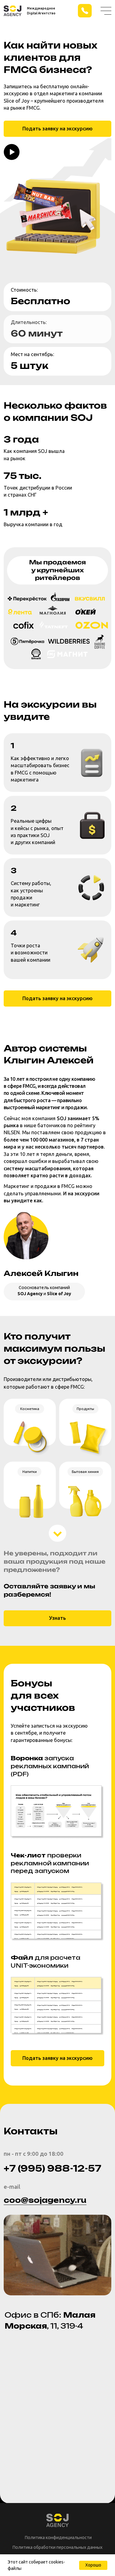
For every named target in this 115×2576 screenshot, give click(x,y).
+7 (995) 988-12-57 (52, 2168)
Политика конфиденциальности (58, 2538)
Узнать (57, 1618)
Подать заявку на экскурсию (57, 129)
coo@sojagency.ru (45, 2200)
